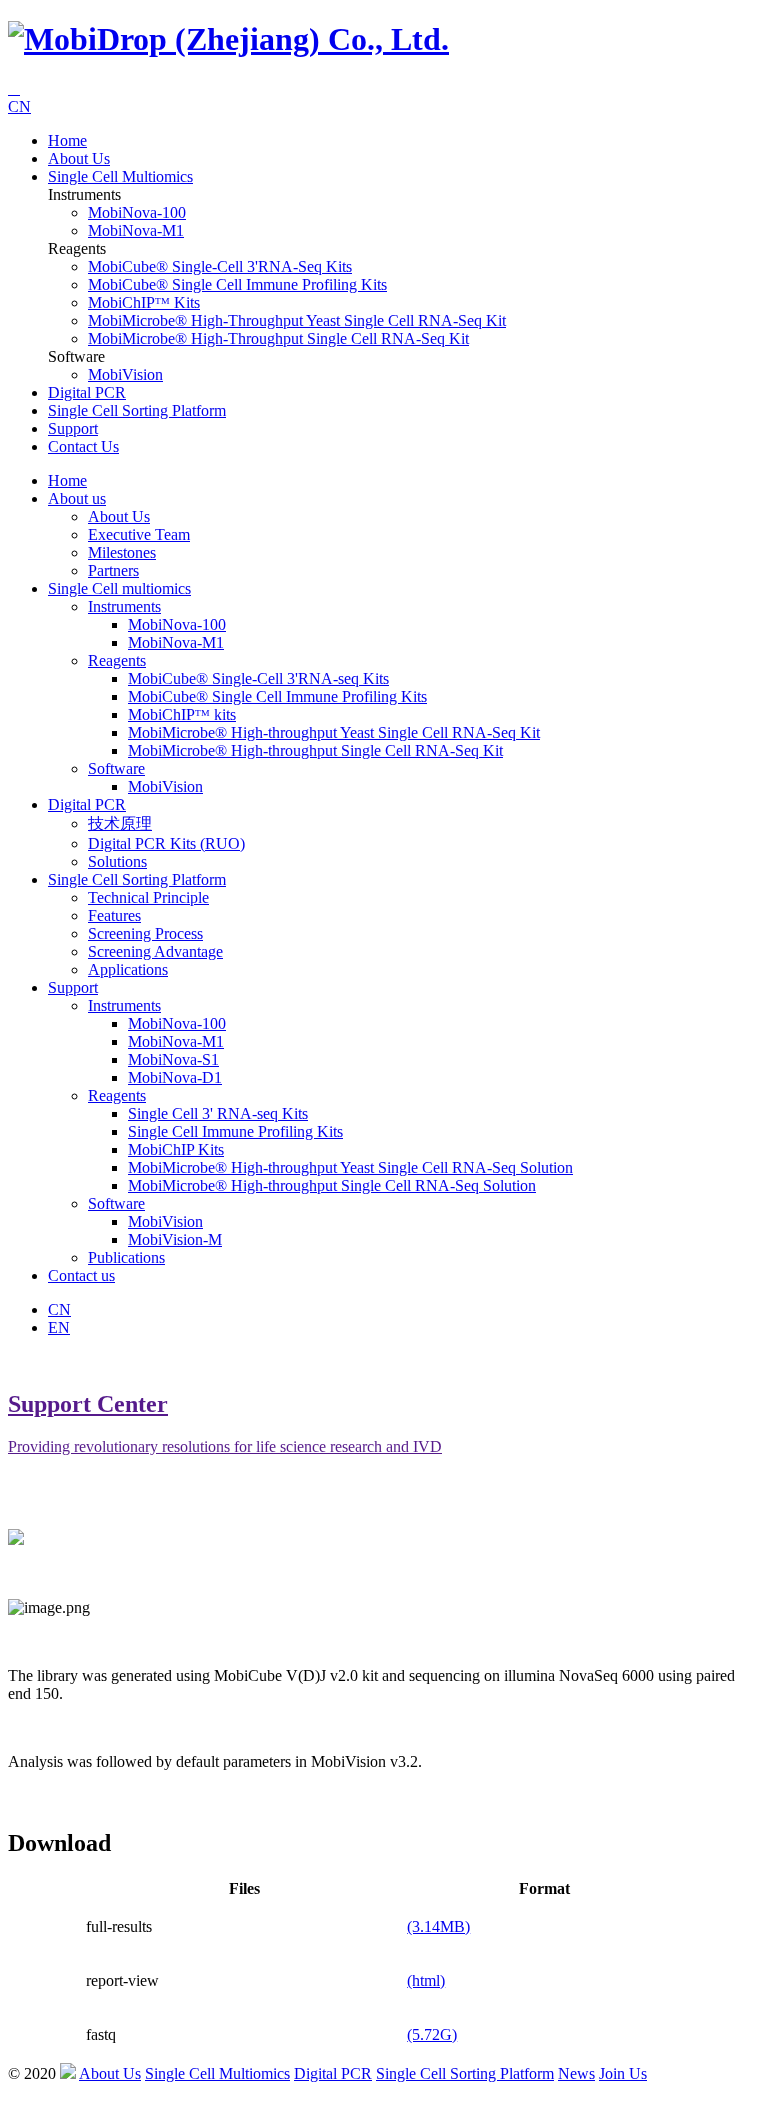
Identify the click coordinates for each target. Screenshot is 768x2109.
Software (116, 768)
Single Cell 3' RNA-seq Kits (218, 1113)
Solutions (117, 861)
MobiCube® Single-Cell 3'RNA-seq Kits (220, 266)
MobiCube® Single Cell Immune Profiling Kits (237, 284)
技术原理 (120, 823)
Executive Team (139, 534)
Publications (126, 1257)
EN (59, 1327)
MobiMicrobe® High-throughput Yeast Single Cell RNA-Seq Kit (297, 320)
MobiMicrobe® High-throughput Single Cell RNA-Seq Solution (332, 1185)
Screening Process (145, 933)
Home (67, 140)
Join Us (623, 2073)
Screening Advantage (155, 951)
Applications (128, 969)
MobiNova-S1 (173, 1059)
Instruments (124, 606)
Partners (113, 570)
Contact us (83, 446)
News (576, 2073)
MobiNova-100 (137, 212)
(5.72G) (432, 2034)
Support (73, 428)
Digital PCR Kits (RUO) (166, 843)
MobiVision (125, 374)
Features (114, 915)
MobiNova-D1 (175, 1077)
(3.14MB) (438, 1926)
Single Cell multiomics (120, 176)
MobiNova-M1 (136, 230)
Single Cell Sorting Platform (137, 410)
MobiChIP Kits (176, 1149)
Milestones (122, 552)
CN (19, 106)
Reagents (117, 660)
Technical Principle (148, 897)
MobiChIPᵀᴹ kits (144, 302)
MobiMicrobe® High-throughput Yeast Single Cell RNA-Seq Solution (350, 1167)
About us (79, 158)
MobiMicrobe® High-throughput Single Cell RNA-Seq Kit (278, 338)
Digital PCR (87, 392)
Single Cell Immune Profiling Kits (235, 1131)
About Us (119, 516)
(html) (426, 1980)
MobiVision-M (175, 1239)
